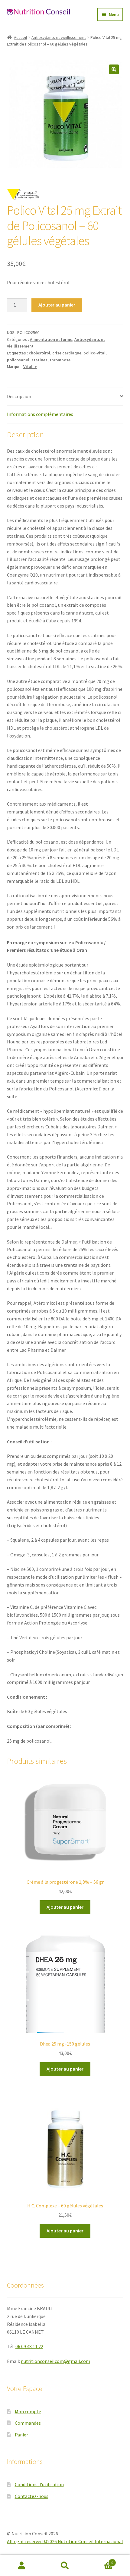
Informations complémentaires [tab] (40, 414)
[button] (114, 69)
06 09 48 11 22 (29, 2346)
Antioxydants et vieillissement (59, 37)
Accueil (20, 37)
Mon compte (28, 2411)
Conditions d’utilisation (39, 2484)
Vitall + (30, 366)
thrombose (60, 360)
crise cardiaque (67, 353)
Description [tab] (19, 396)
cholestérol (39, 353)
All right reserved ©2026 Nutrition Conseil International (65, 2541)
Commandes (28, 2423)
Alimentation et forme (51, 339)
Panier (21, 2435)
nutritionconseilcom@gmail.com (55, 2361)
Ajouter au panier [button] (65, 1907)
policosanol (18, 360)
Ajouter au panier (57, 305)
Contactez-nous (32, 2496)
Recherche (65, 2566)
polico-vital (94, 353)
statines (39, 360)
